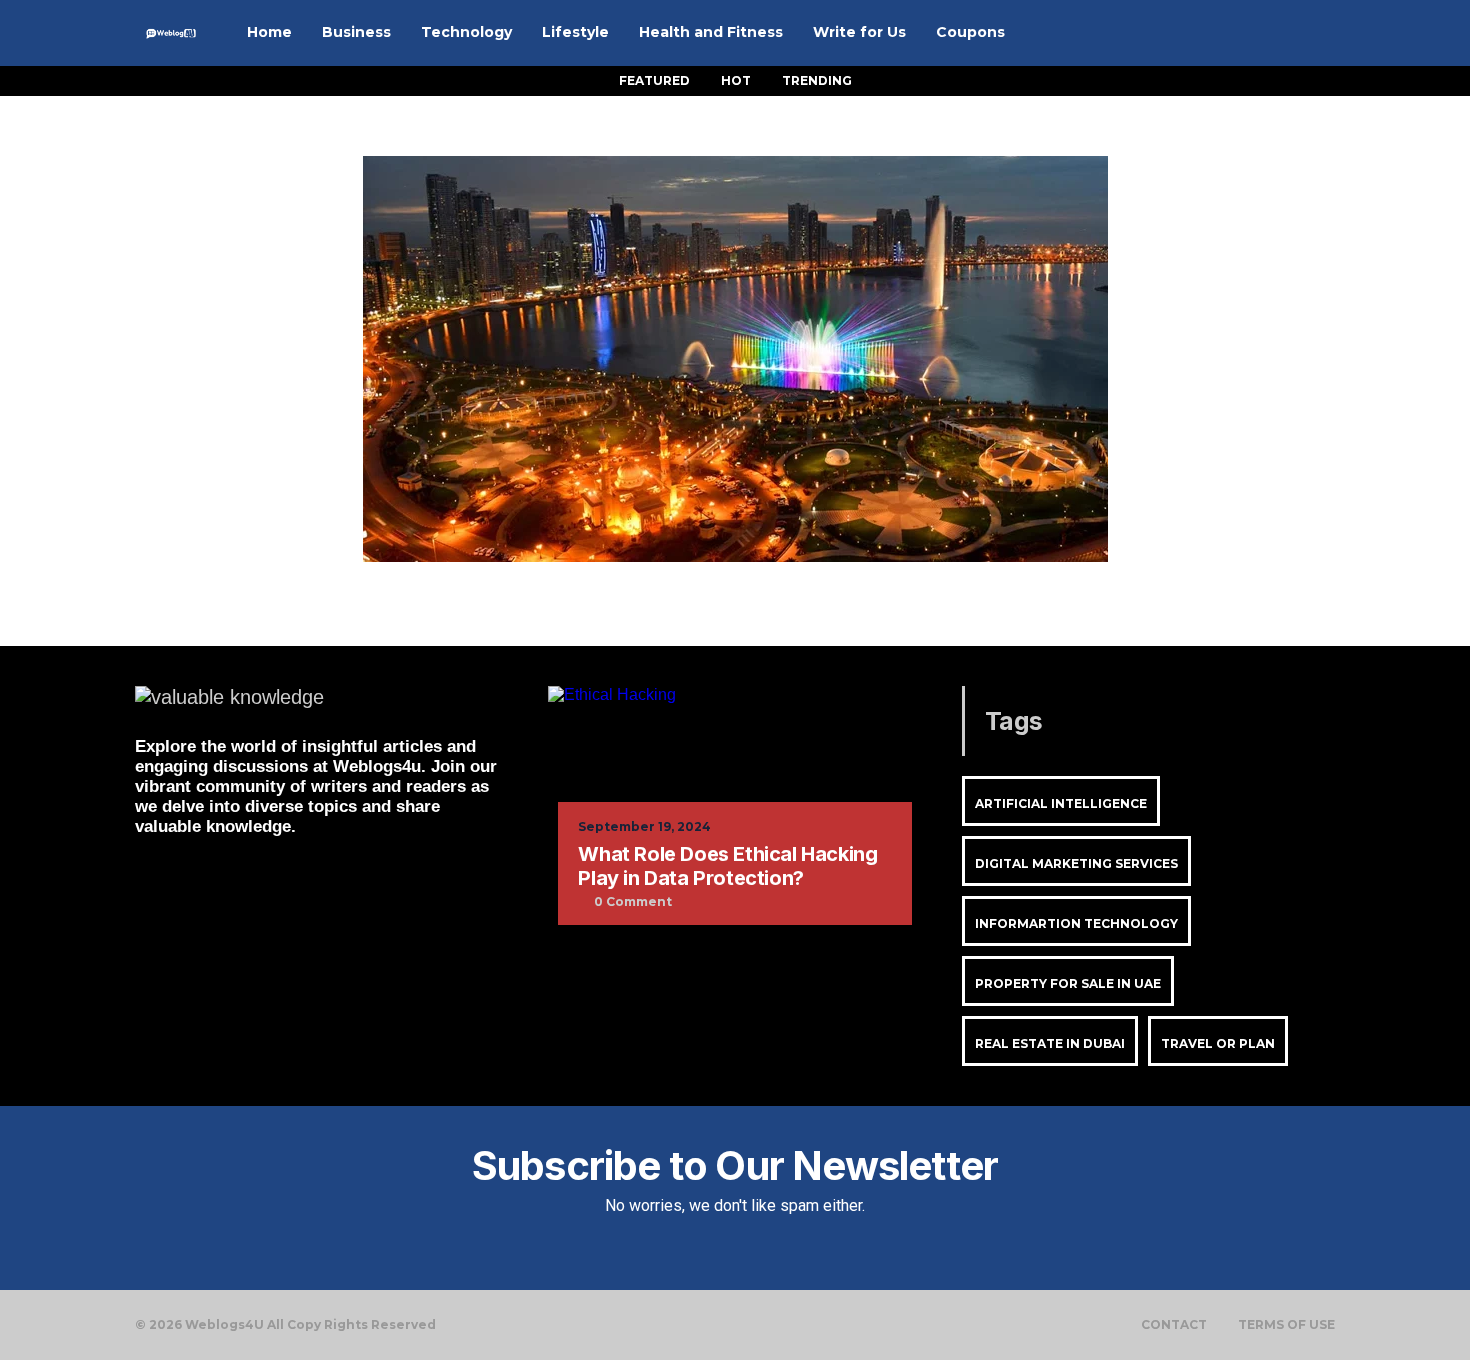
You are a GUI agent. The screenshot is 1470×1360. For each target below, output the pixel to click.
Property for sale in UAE (1068, 983)
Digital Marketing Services (1076, 863)
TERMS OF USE (1286, 1325)
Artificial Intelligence (1061, 803)
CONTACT (1174, 1325)
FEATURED (654, 80)
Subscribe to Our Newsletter (735, 1165)
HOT (736, 80)
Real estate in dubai (1050, 1043)
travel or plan (1218, 1043)
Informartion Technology (1076, 923)
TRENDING (817, 80)
